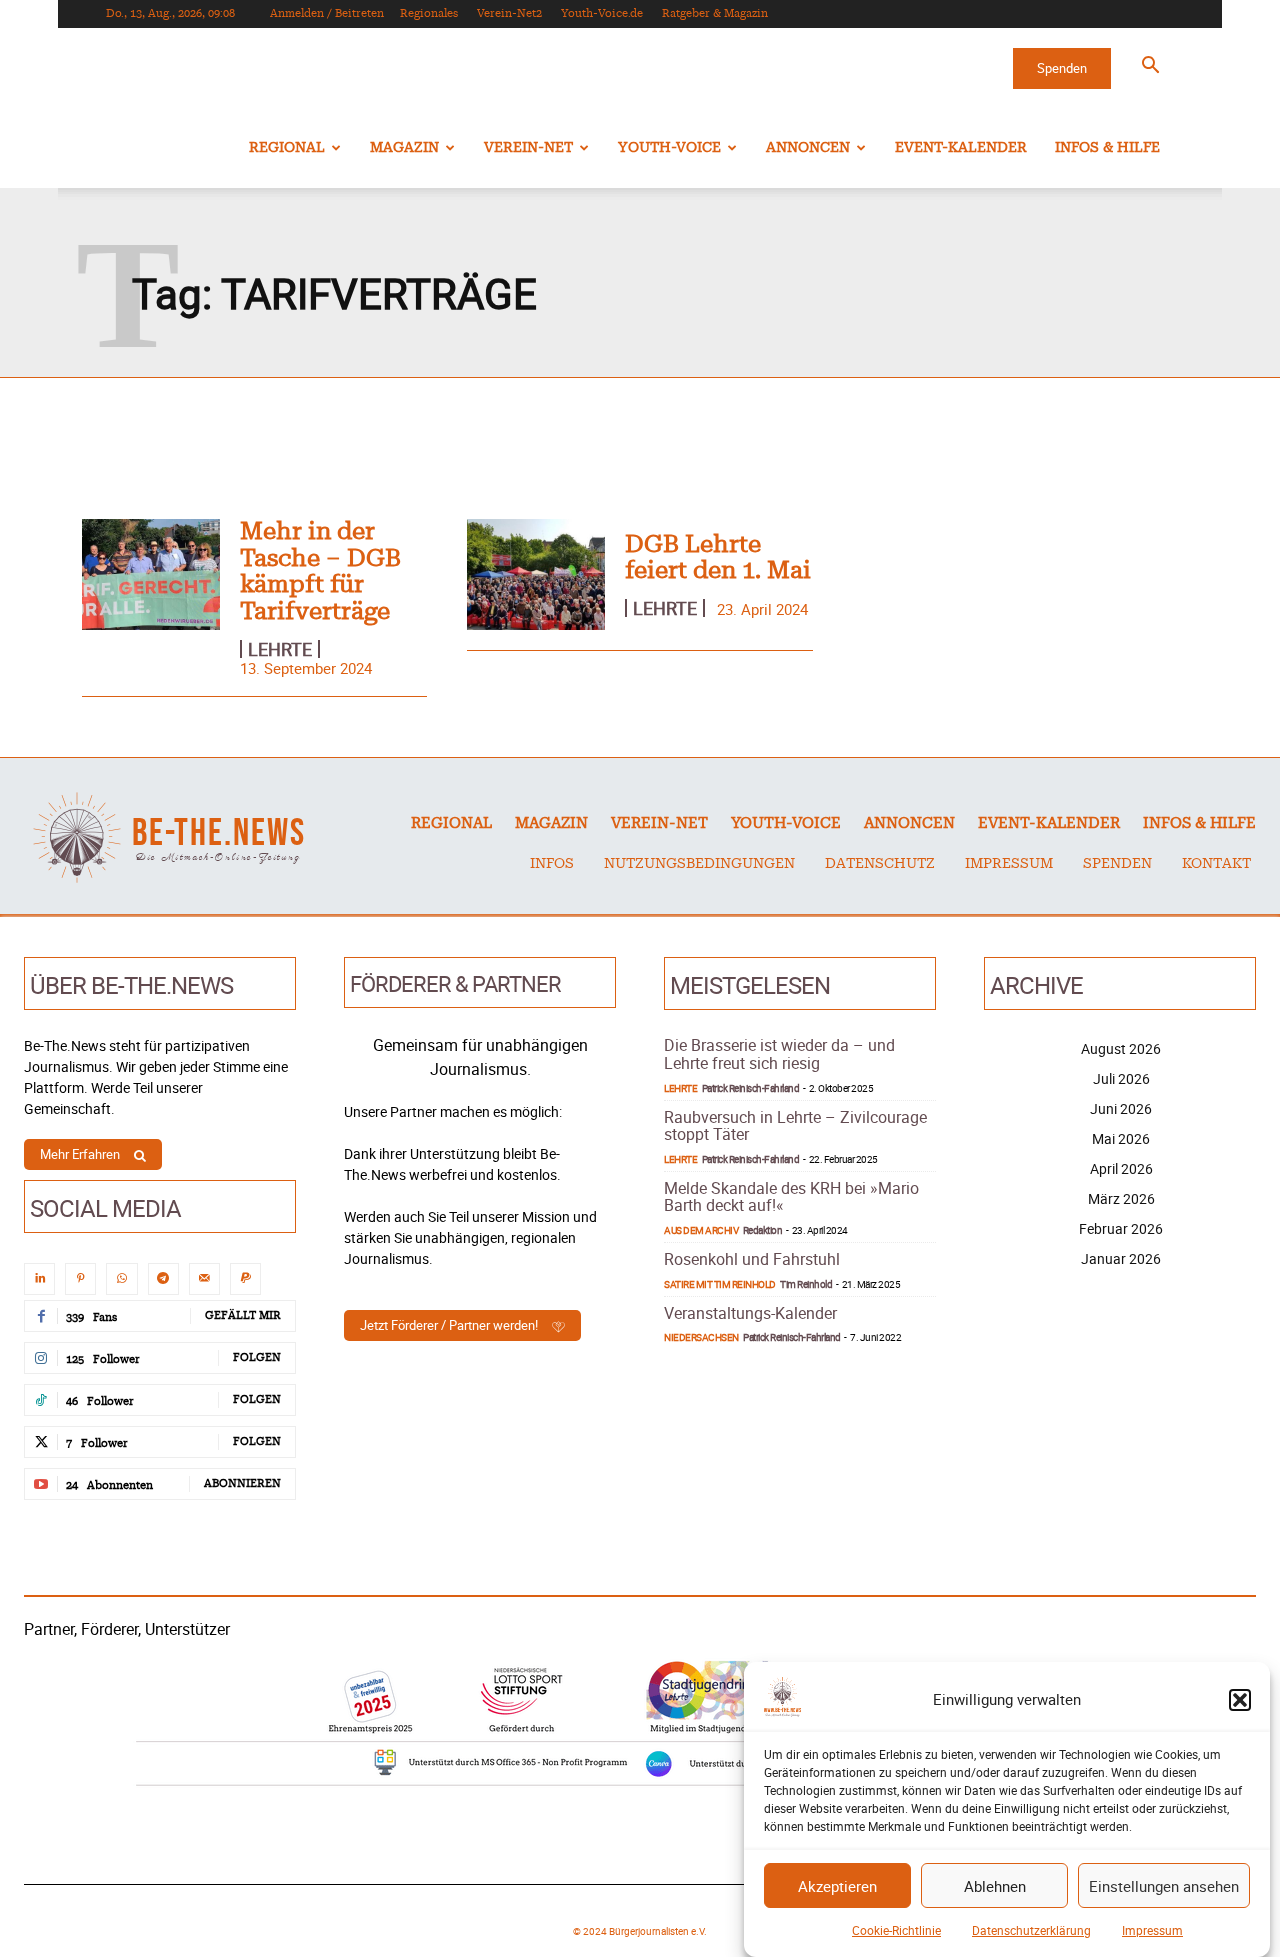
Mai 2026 (1121, 1138)
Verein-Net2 (509, 13)
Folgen (257, 1357)
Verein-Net (528, 148)
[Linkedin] (39, 1278)
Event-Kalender (961, 148)
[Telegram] (163, 1278)
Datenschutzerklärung (1031, 1930)
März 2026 (1121, 1198)
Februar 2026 (1121, 1228)
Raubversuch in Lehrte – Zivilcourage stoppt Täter (795, 1126)
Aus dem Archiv (701, 1230)
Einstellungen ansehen (1164, 1886)
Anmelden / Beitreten (327, 13)
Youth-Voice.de (602, 13)
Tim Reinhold (806, 1284)
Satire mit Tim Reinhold (720, 1284)
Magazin (404, 148)
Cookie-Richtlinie (896, 1930)
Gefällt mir (243, 1315)
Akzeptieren (837, 1886)
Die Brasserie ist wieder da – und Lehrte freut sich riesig (779, 1054)
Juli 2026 (1121, 1078)
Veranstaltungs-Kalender (750, 1313)
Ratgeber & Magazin (715, 13)
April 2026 (1121, 1168)
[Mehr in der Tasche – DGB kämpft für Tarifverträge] (151, 574)
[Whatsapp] (121, 1278)
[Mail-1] (204, 1278)
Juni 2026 (1121, 1108)
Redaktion (763, 1230)
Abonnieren (242, 1483)
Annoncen (808, 148)
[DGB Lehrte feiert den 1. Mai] (536, 574)
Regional (287, 148)
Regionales (429, 13)
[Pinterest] (80, 1278)
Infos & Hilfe (1107, 148)
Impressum (1152, 1930)
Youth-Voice (669, 148)
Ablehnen (995, 1886)
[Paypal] (245, 1278)
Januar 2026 (1121, 1258)
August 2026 (1121, 1048)
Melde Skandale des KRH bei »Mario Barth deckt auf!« (791, 1197)
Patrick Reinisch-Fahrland (751, 1088)
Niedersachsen (701, 1337)
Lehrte (280, 649)
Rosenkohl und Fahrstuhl (752, 1259)
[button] (1240, 1700)
